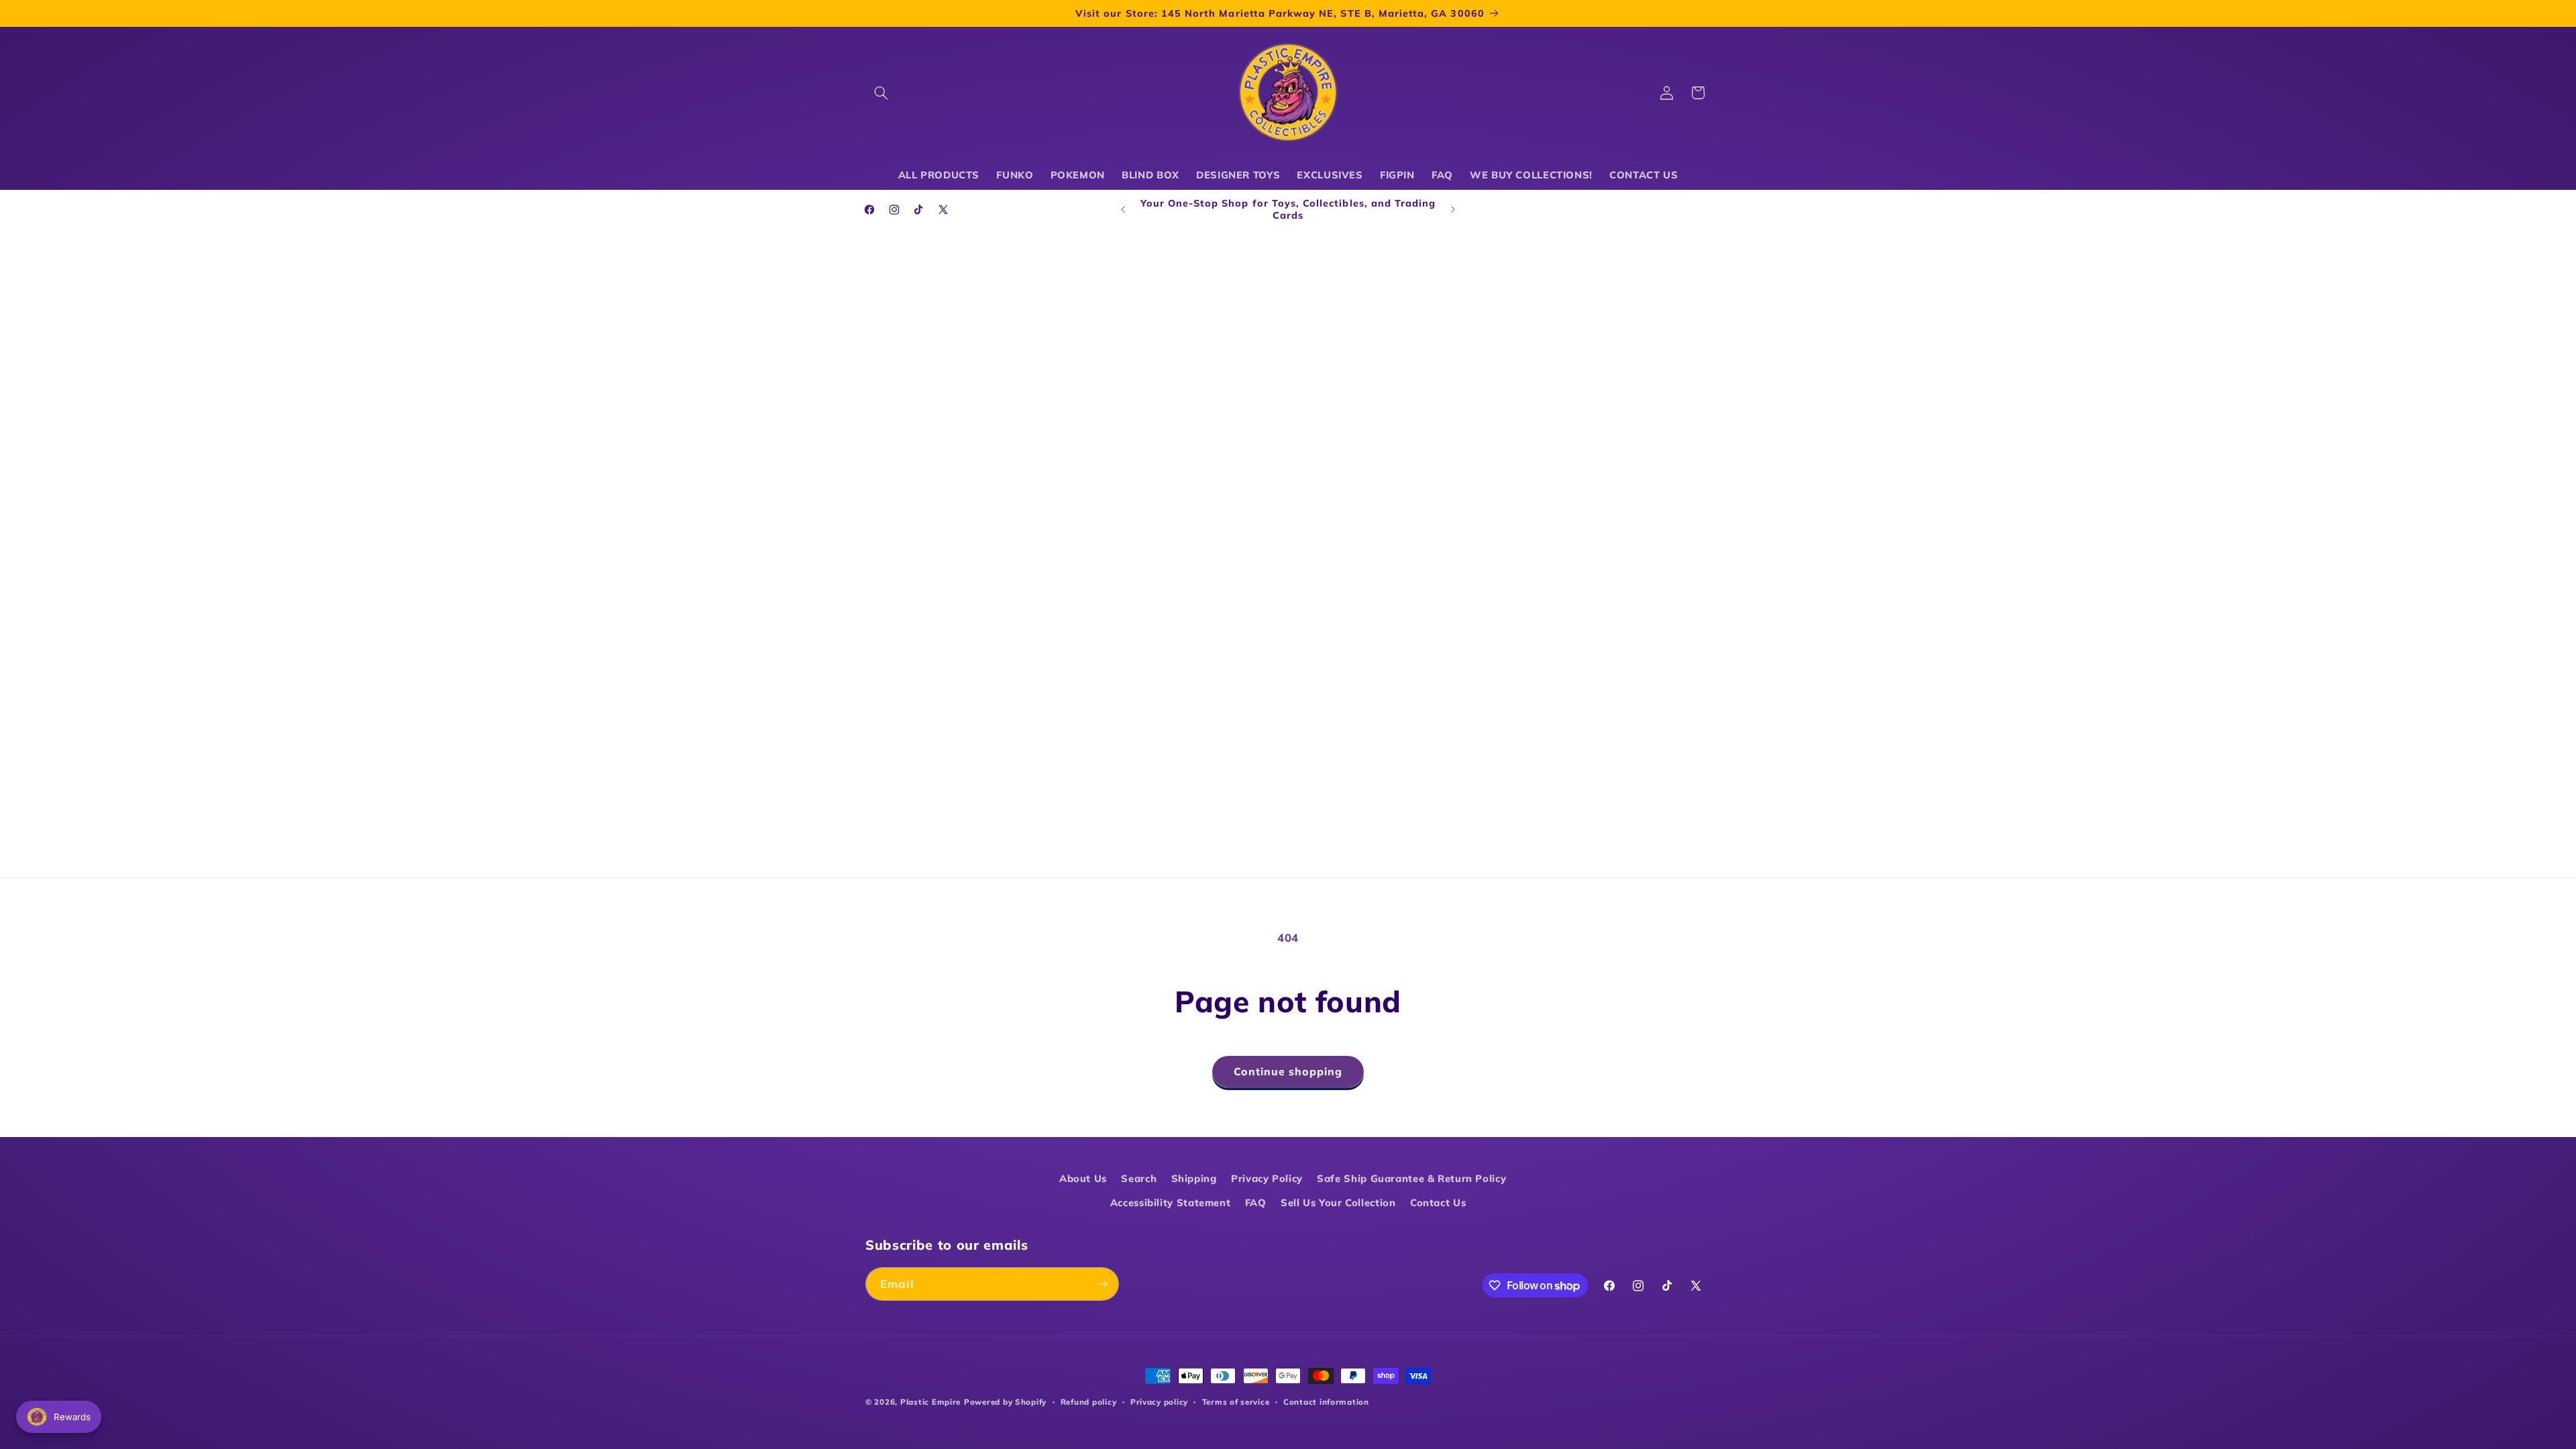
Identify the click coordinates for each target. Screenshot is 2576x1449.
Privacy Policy (1267, 1178)
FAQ (1256, 1202)
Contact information (1326, 1402)
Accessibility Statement (1171, 1202)
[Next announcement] (1453, 209)
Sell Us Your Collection (1338, 1202)
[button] (881, 93)
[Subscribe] (1103, 1284)
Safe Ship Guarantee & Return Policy (1411, 1178)
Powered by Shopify (1005, 1402)
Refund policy (1089, 1402)
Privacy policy (1159, 1402)
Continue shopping (1288, 1071)
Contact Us (1438, 1202)
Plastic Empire (930, 1402)
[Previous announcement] (1123, 209)
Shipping (1194, 1178)
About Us (1083, 1178)
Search (1139, 1178)
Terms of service (1236, 1402)
